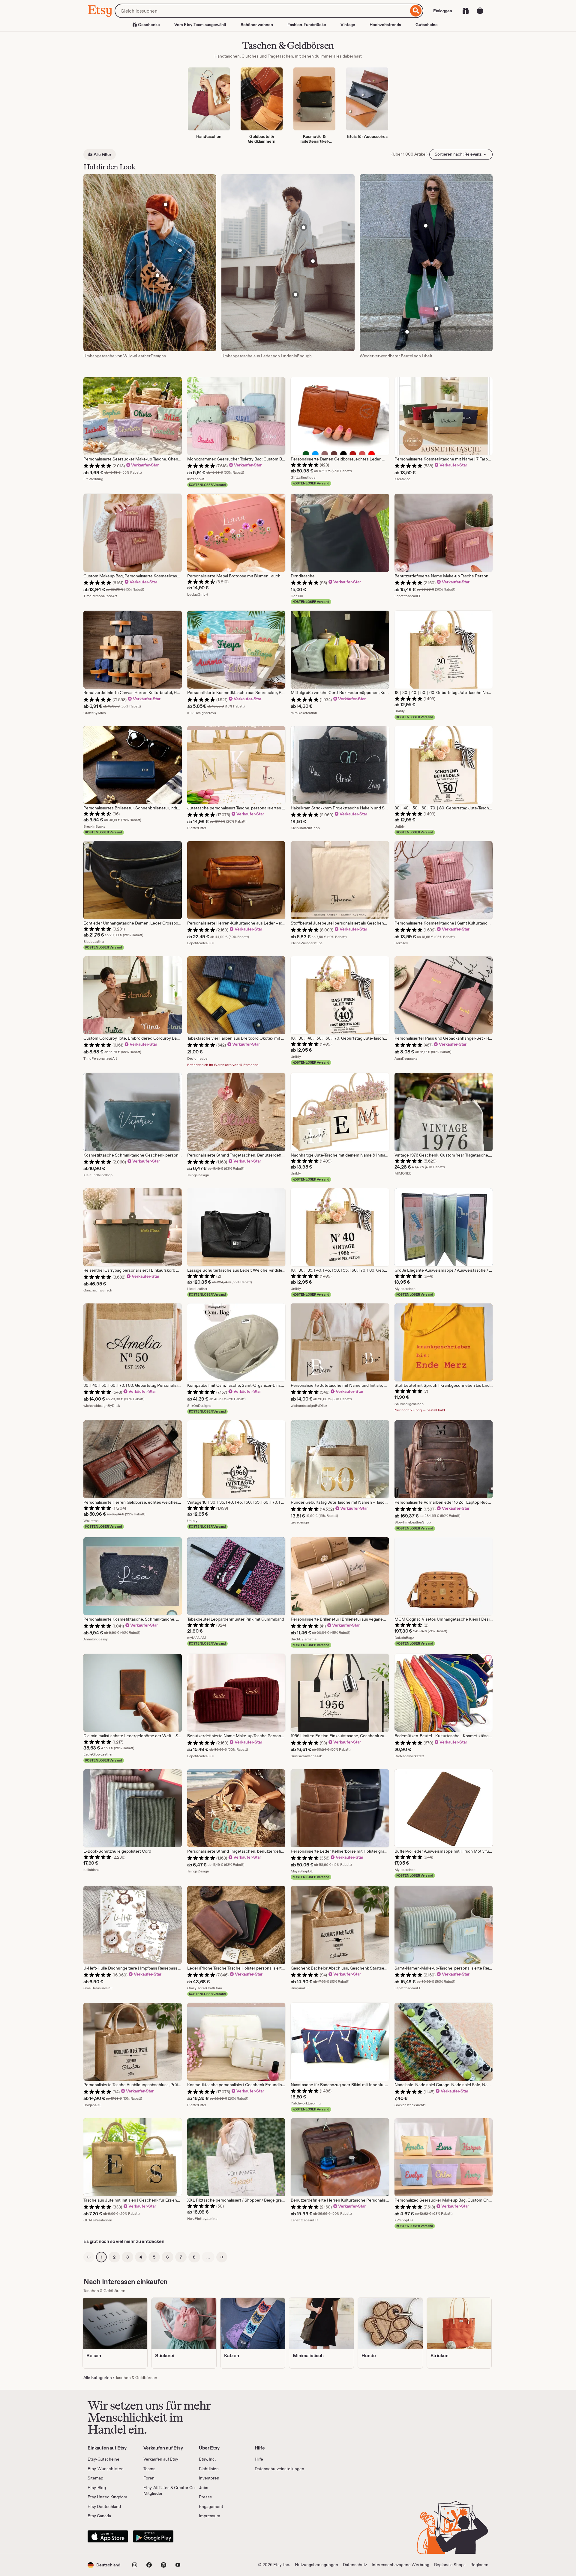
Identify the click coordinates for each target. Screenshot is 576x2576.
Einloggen (443, 11)
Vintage (348, 25)
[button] (104, 2565)
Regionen (479, 2565)
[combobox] (262, 11)
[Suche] (416, 11)
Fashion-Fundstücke (307, 25)
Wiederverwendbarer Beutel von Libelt (396, 356)
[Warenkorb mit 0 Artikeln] (480, 11)
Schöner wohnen (257, 25)
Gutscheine (427, 25)
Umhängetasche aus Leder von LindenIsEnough (267, 356)
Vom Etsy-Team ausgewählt (200, 25)
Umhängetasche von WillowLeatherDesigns (125, 356)
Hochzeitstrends (385, 25)
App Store (108, 2536)
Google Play (153, 2536)
